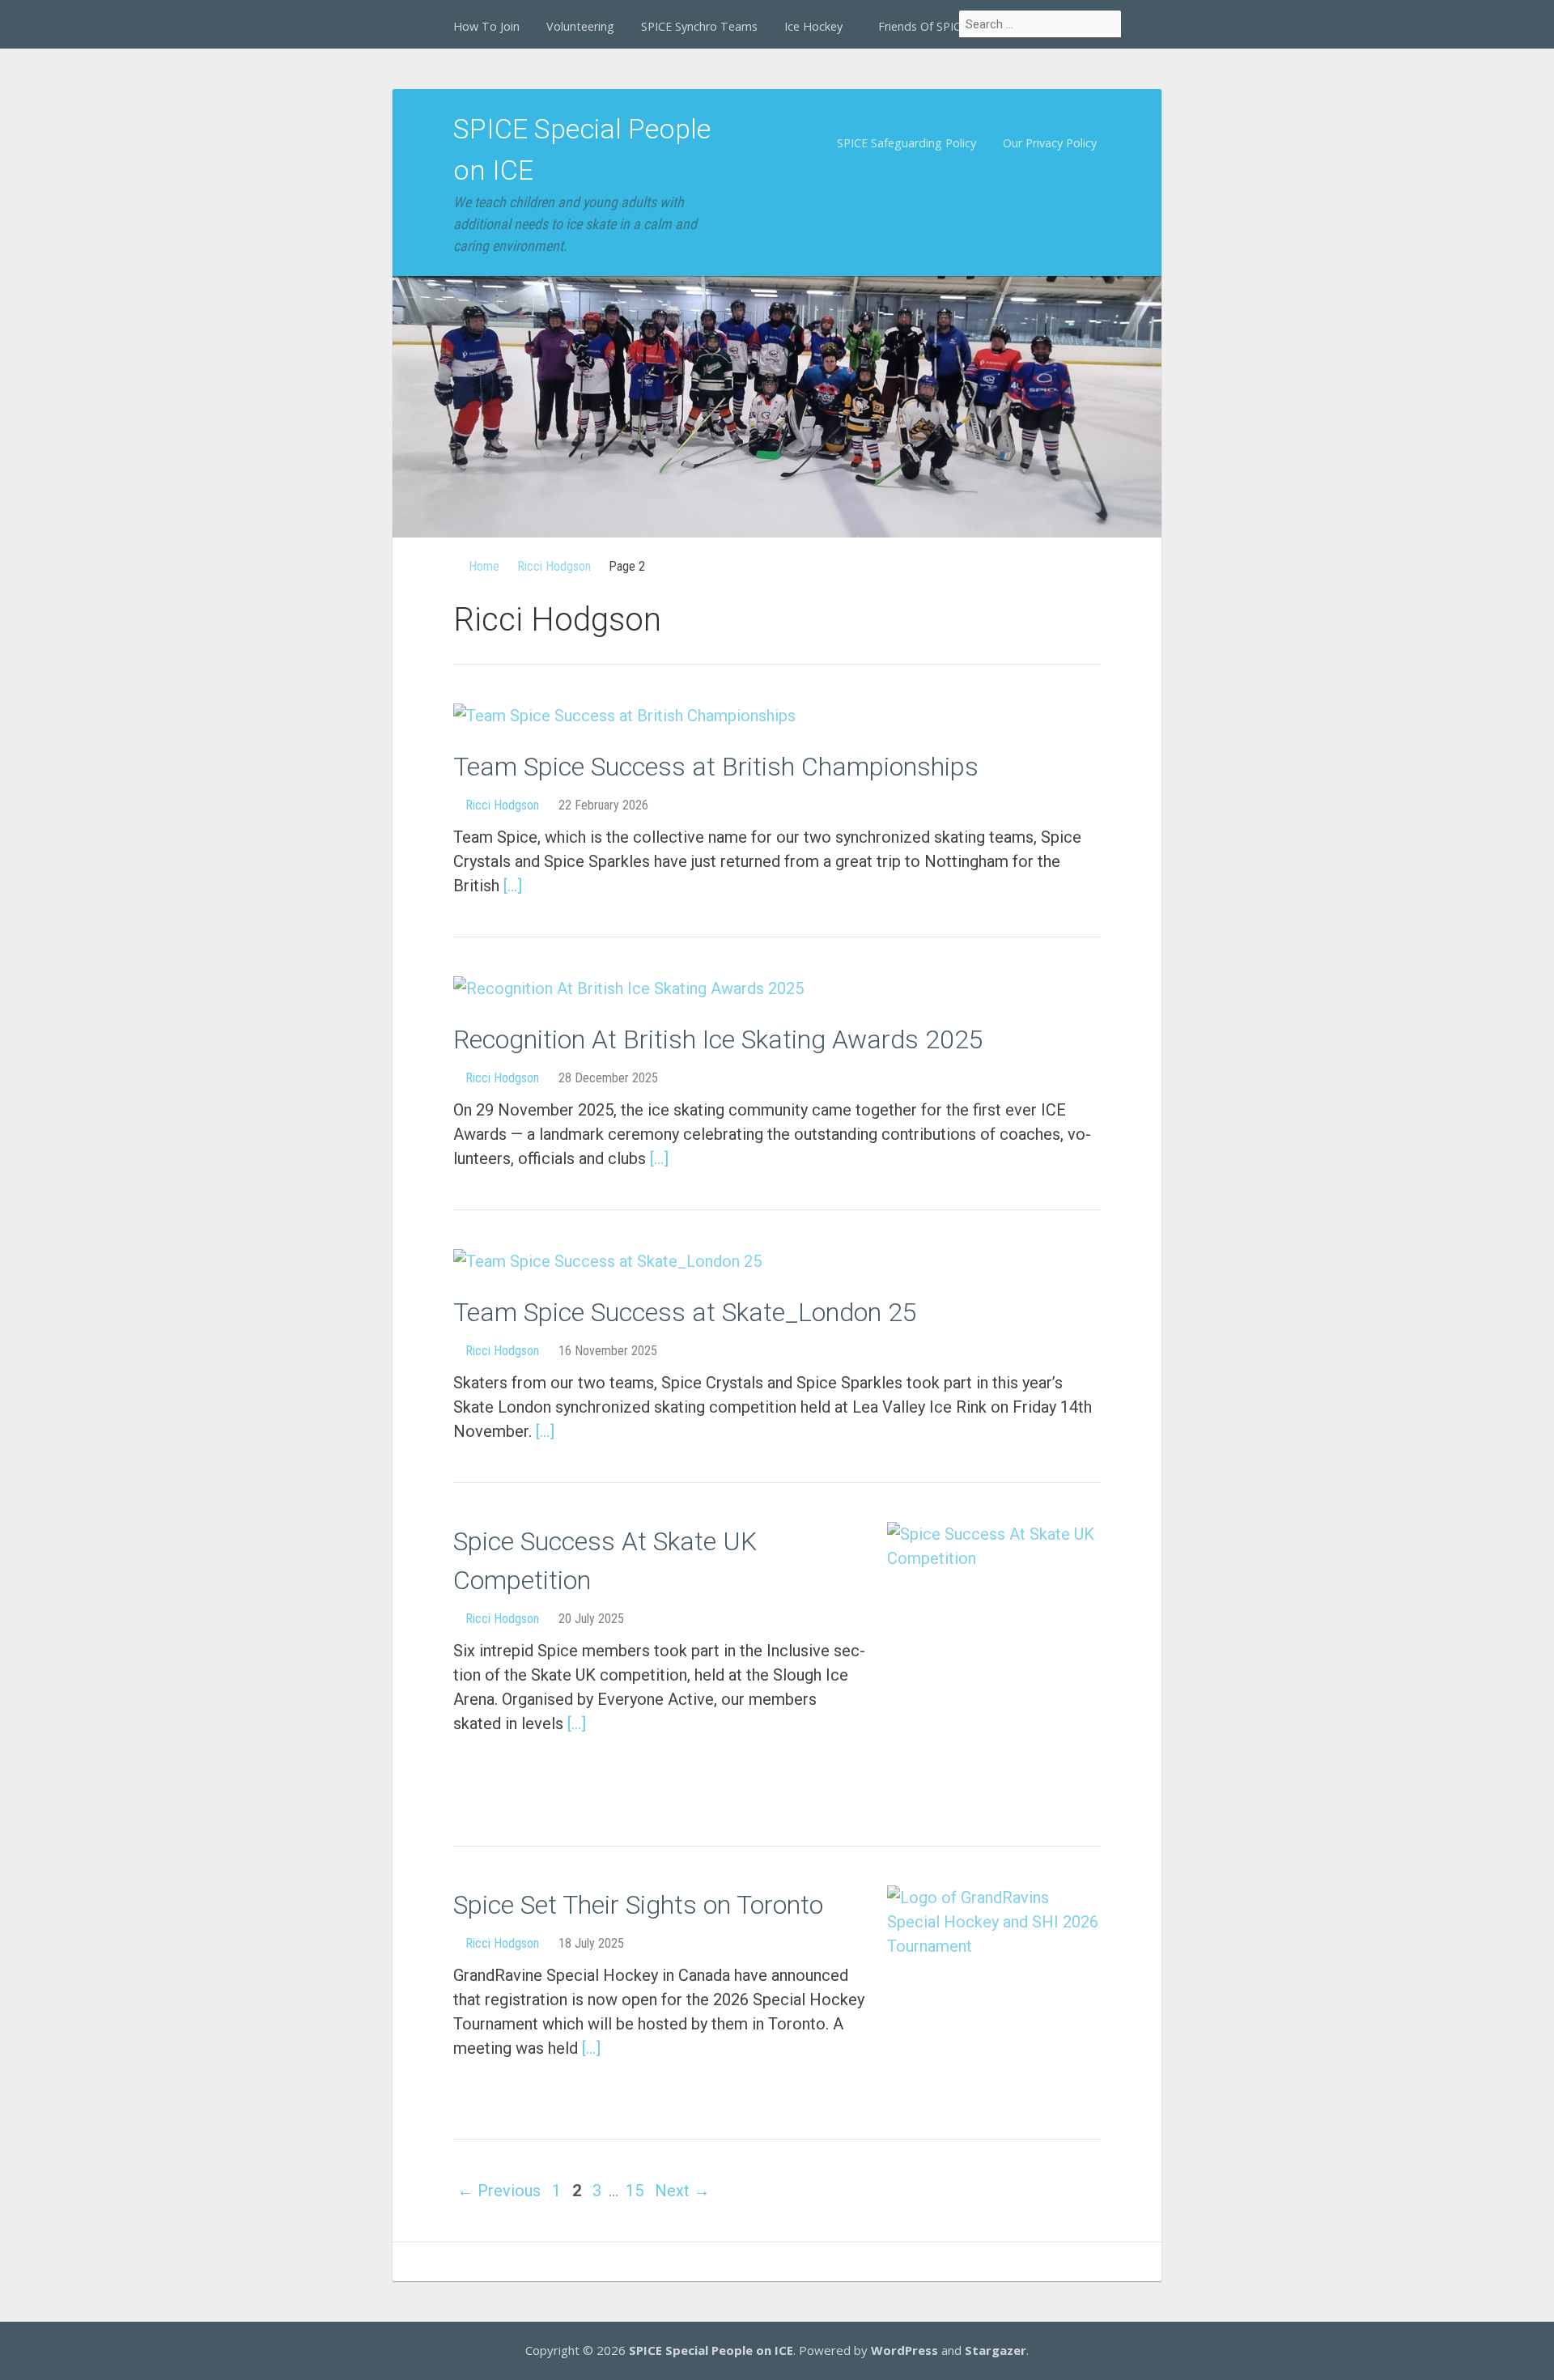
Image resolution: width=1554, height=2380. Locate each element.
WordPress (904, 2350)
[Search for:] (1041, 24)
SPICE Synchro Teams (699, 26)
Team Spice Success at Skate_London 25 (685, 1312)
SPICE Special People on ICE (711, 2350)
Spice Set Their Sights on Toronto (638, 1905)
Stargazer (996, 2350)
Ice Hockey (813, 26)
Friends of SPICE (923, 26)
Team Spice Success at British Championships (716, 767)
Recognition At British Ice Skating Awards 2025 (718, 1039)
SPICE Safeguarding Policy (906, 143)
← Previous (499, 2191)
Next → (682, 2191)
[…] (513, 886)
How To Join (486, 26)
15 (635, 2191)
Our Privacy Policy (1050, 143)
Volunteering (580, 26)
